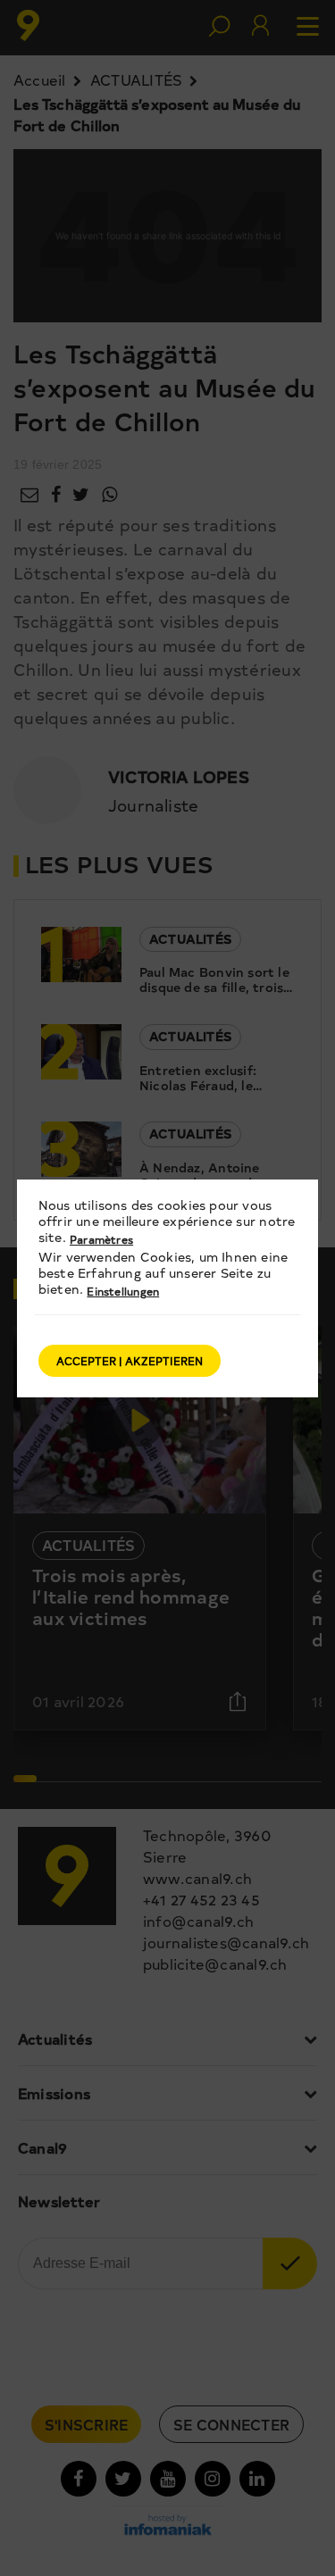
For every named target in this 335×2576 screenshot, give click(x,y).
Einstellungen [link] (123, 1291)
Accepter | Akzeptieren (130, 1361)
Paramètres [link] (101, 1239)
